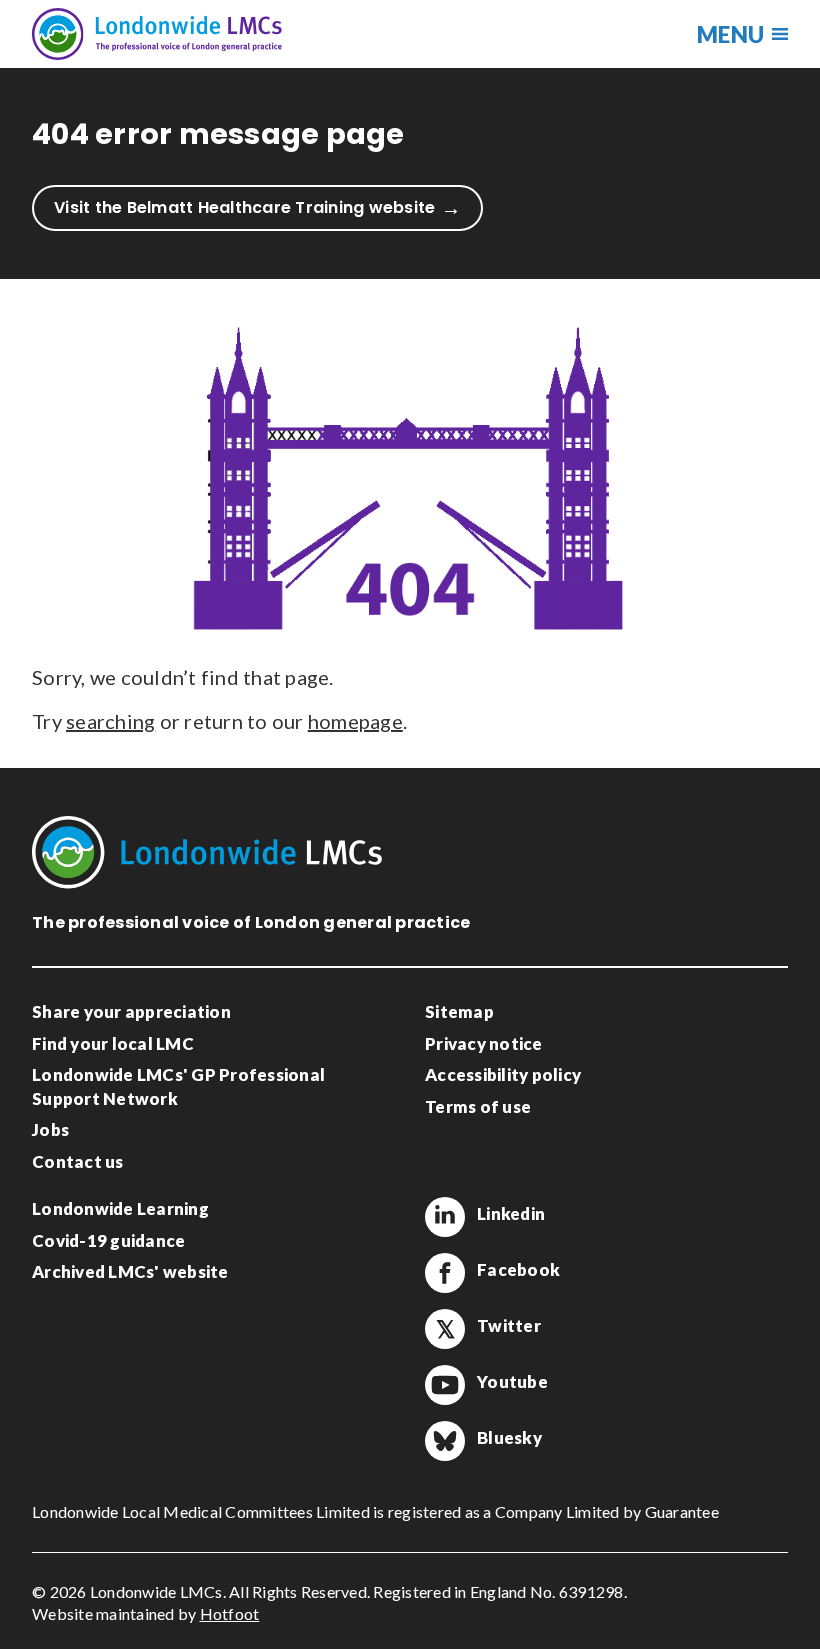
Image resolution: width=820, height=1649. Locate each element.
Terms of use (478, 1106)
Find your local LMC (113, 1043)
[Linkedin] (445, 1217)
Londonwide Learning (120, 1208)
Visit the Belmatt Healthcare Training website (244, 207)
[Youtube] (445, 1385)
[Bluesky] (445, 1441)
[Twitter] (445, 1329)
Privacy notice (484, 1043)
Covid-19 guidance (108, 1240)
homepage (355, 721)
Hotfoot (230, 1613)
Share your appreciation (131, 1011)
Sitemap (459, 1011)
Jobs (50, 1129)
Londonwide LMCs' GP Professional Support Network (178, 1086)
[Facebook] (445, 1273)
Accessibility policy (503, 1074)
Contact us (78, 1161)
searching (110, 721)
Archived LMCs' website (130, 1271)
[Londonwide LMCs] (157, 34)
